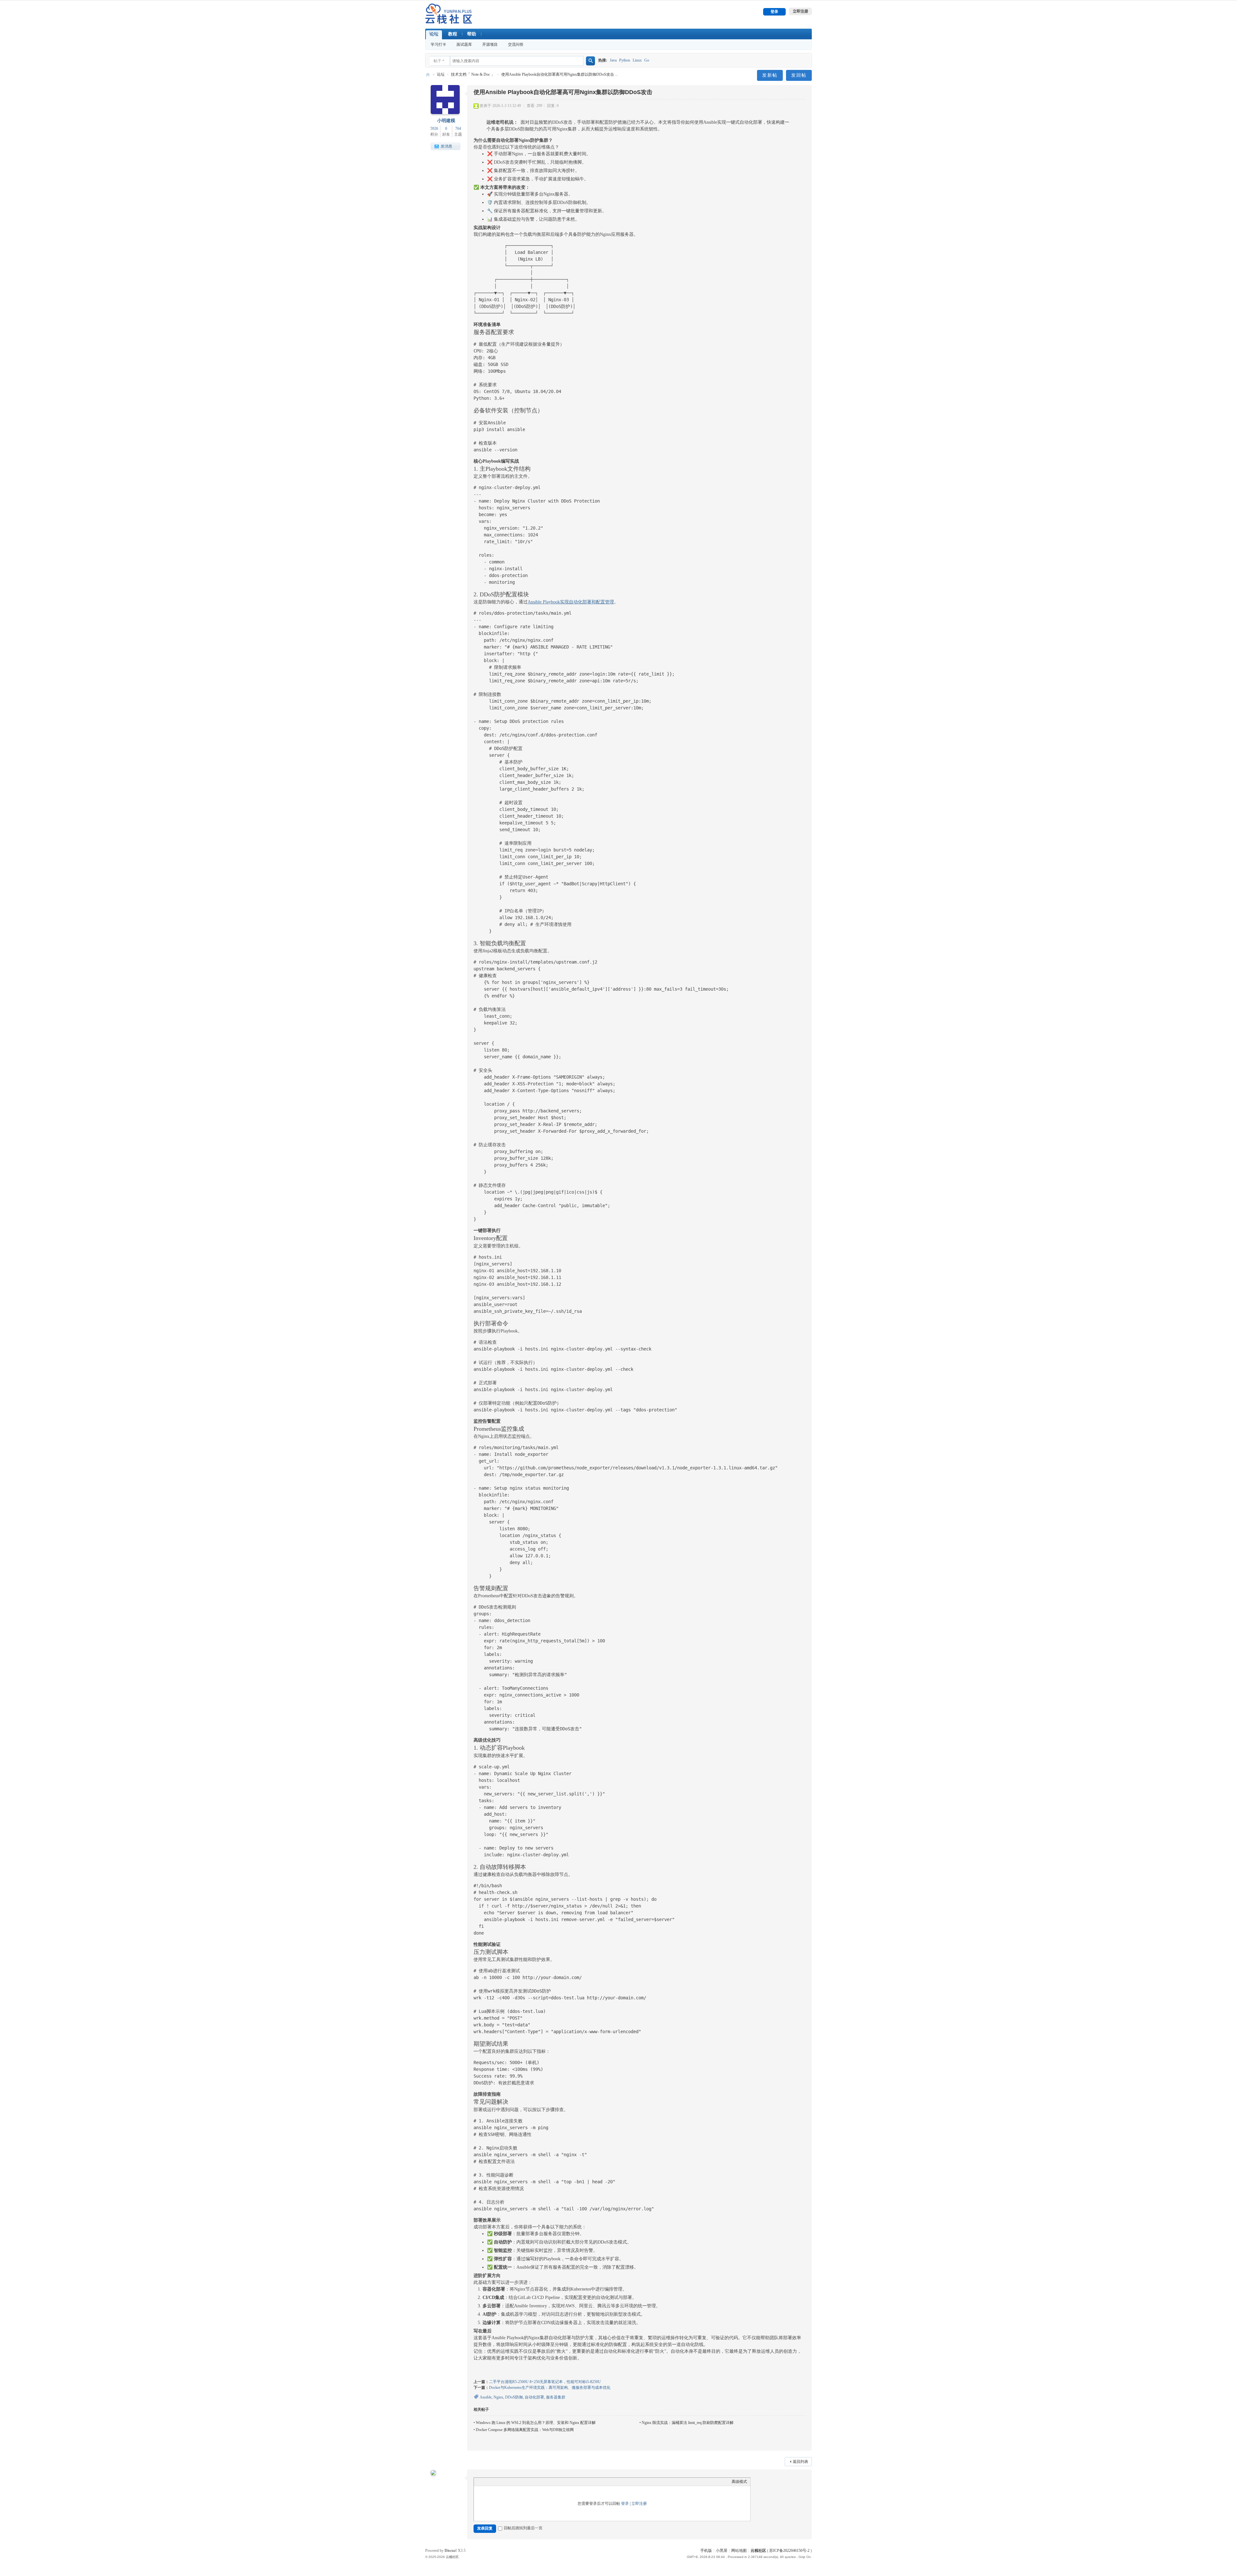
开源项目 (490, 44)
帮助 (472, 34)
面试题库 (464, 44)
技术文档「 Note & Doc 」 (473, 74)
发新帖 (770, 75)
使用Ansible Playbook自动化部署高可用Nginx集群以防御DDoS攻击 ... (560, 74)
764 (458, 129)
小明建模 (446, 121)
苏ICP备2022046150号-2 (789, 2551)
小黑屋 (722, 2551)
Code (509, 2482)
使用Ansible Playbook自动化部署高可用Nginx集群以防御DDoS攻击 (563, 92)
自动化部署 (534, 2397)
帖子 (437, 61)
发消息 (446, 146)
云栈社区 (428, 75)
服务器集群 (556, 2397)
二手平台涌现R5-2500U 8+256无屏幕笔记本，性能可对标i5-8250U (545, 2382)
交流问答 (516, 44)
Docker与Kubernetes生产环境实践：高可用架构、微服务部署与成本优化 (550, 2388)
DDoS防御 (514, 2397)
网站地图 (739, 2551)
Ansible (486, 2397)
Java (613, 60)
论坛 (434, 34)
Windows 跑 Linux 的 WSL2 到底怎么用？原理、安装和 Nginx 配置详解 (536, 2423)
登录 (625, 2504)
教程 (453, 34)
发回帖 (799, 75)
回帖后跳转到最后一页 (523, 2528)
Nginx (498, 2397)
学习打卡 (438, 44)
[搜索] (590, 61)
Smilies (519, 2482)
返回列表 (801, 2462)
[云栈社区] (449, 14)
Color (488, 2482)
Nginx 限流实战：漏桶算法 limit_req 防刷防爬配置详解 (688, 2423)
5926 (434, 129)
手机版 (706, 2551)
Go (647, 60)
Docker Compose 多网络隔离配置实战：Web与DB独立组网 (525, 2430)
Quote (498, 2482)
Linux (637, 60)
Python (625, 60)
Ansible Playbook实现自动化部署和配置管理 (571, 602)
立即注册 (639, 2504)
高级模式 (739, 2482)
